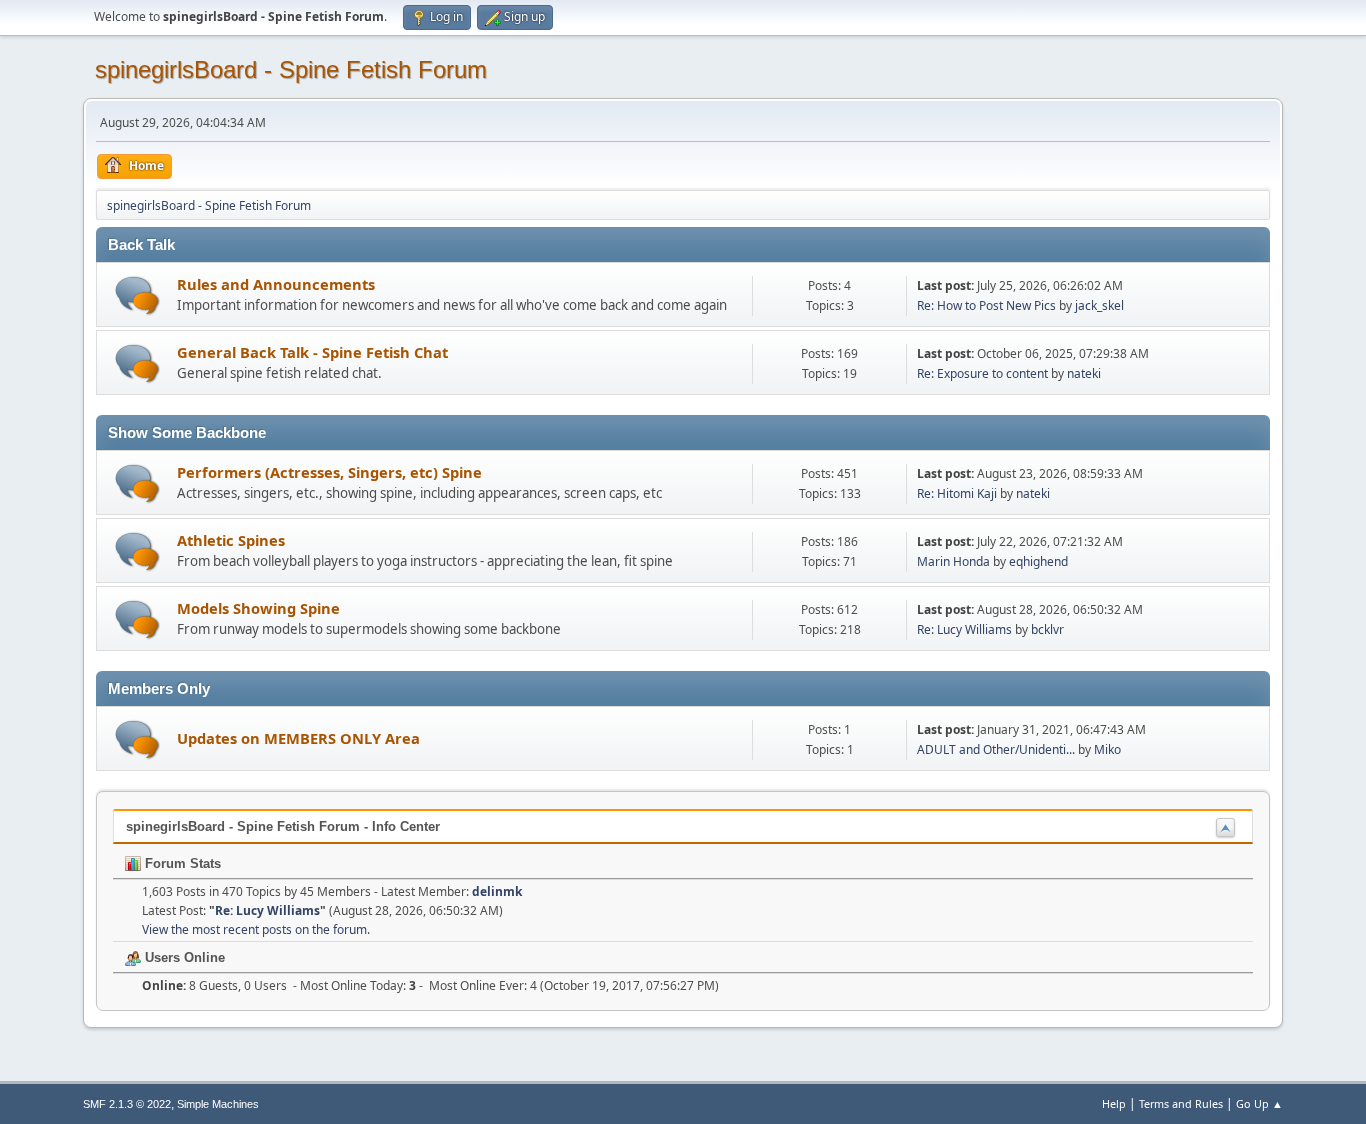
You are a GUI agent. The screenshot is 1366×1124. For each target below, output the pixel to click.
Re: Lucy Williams (964, 629)
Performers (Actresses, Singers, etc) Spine (329, 472)
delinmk (497, 891)
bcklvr (1047, 629)
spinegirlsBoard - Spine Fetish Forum (291, 69)
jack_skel (1099, 305)
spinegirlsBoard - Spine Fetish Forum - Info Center (283, 826)
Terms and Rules (1181, 1103)
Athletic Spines (231, 540)
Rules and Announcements (276, 284)
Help (1114, 1103)
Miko (1107, 749)
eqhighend (1038, 561)
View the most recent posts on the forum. (256, 929)
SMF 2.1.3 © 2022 (127, 1104)
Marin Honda (953, 561)
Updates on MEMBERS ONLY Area (298, 738)
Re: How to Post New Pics (986, 305)
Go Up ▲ (1259, 1103)
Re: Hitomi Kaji (957, 493)
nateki (1084, 373)
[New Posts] (137, 295)
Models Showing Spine (258, 608)
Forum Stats (181, 863)
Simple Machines (218, 1104)
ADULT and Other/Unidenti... (996, 749)
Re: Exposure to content (984, 373)
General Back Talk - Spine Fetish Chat (312, 352)
